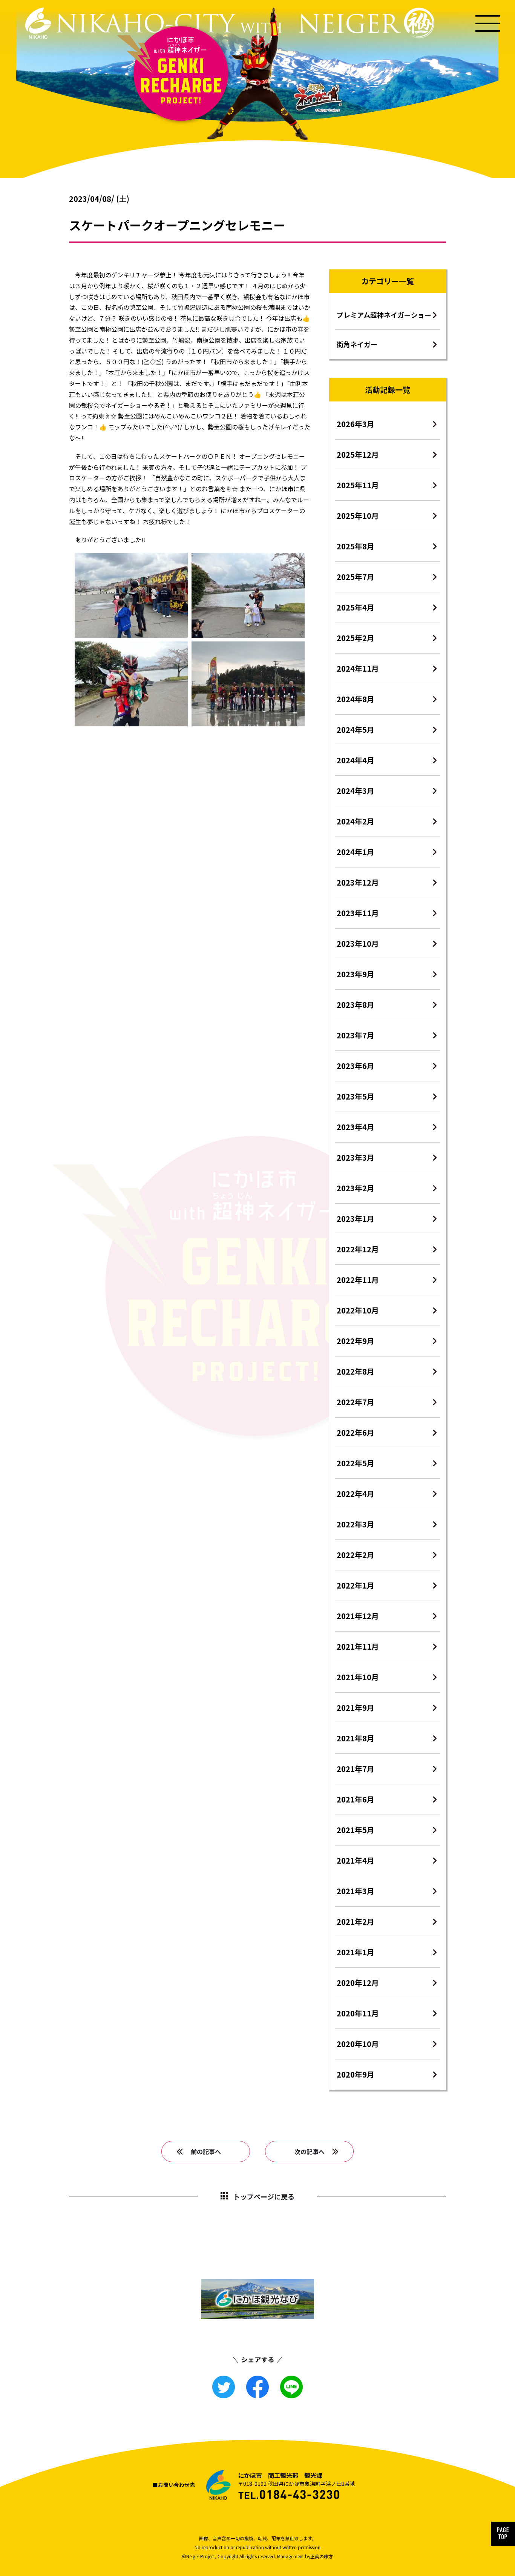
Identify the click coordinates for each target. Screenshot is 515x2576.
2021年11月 (358, 1646)
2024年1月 (356, 852)
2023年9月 (356, 974)
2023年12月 (358, 882)
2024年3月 (356, 791)
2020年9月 (356, 2074)
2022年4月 (356, 1494)
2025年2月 (356, 638)
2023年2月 (356, 1188)
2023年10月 (358, 944)
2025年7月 (356, 577)
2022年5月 (356, 1463)
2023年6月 (356, 1066)
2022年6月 (356, 1433)
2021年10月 (358, 1677)
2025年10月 (358, 516)
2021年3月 (356, 1891)
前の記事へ (206, 2152)
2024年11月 (358, 668)
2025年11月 (358, 485)
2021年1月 (356, 1952)
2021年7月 (356, 1769)
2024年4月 (356, 760)
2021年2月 (356, 1922)
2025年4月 (356, 607)
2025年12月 (358, 454)
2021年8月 (356, 1738)
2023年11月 (358, 913)
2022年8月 (356, 1371)
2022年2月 (356, 1555)
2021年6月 (356, 1799)
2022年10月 (358, 1310)
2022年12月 (358, 1249)
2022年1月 (356, 1585)
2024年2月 (356, 821)
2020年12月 (358, 1983)
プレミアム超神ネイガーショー (384, 315)
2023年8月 (356, 1005)
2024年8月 (356, 699)
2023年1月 (356, 1219)
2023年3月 (356, 1157)
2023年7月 (356, 1035)
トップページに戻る (264, 2196)
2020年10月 (358, 2044)
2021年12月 (358, 1616)
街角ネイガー (357, 344)
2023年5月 (356, 1096)
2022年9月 (356, 1341)
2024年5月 (356, 730)
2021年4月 (356, 1860)
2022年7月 (356, 1402)
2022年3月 (356, 1524)
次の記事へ (310, 2152)
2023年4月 (356, 1127)
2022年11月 (358, 1280)
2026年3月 (356, 424)
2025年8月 (356, 546)
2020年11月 (358, 2013)
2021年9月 (356, 1708)
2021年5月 (356, 1830)
